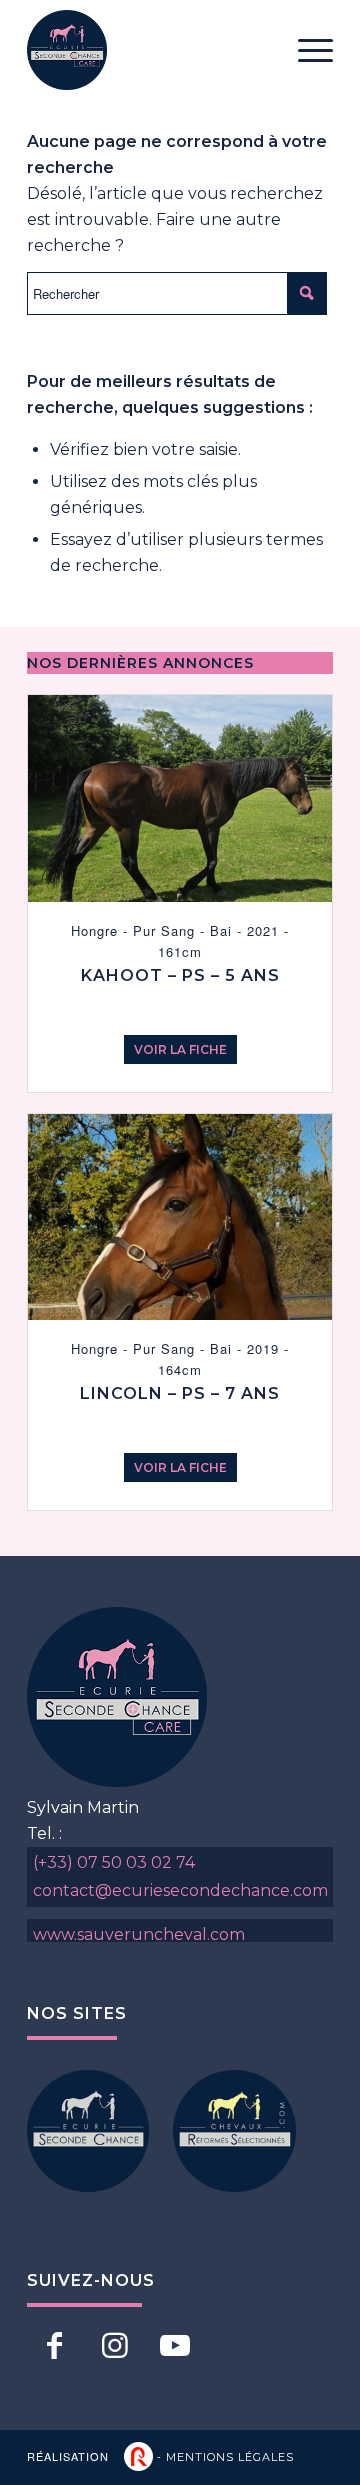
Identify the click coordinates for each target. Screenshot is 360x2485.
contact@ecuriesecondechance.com (180, 1890)
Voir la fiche (180, 1049)
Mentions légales (230, 2457)
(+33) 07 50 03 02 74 (114, 1862)
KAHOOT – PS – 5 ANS (180, 975)
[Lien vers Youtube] (174, 2345)
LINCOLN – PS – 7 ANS (180, 1393)
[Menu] (305, 50)
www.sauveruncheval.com (139, 1934)
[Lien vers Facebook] (54, 2345)
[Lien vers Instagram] (114, 2345)
